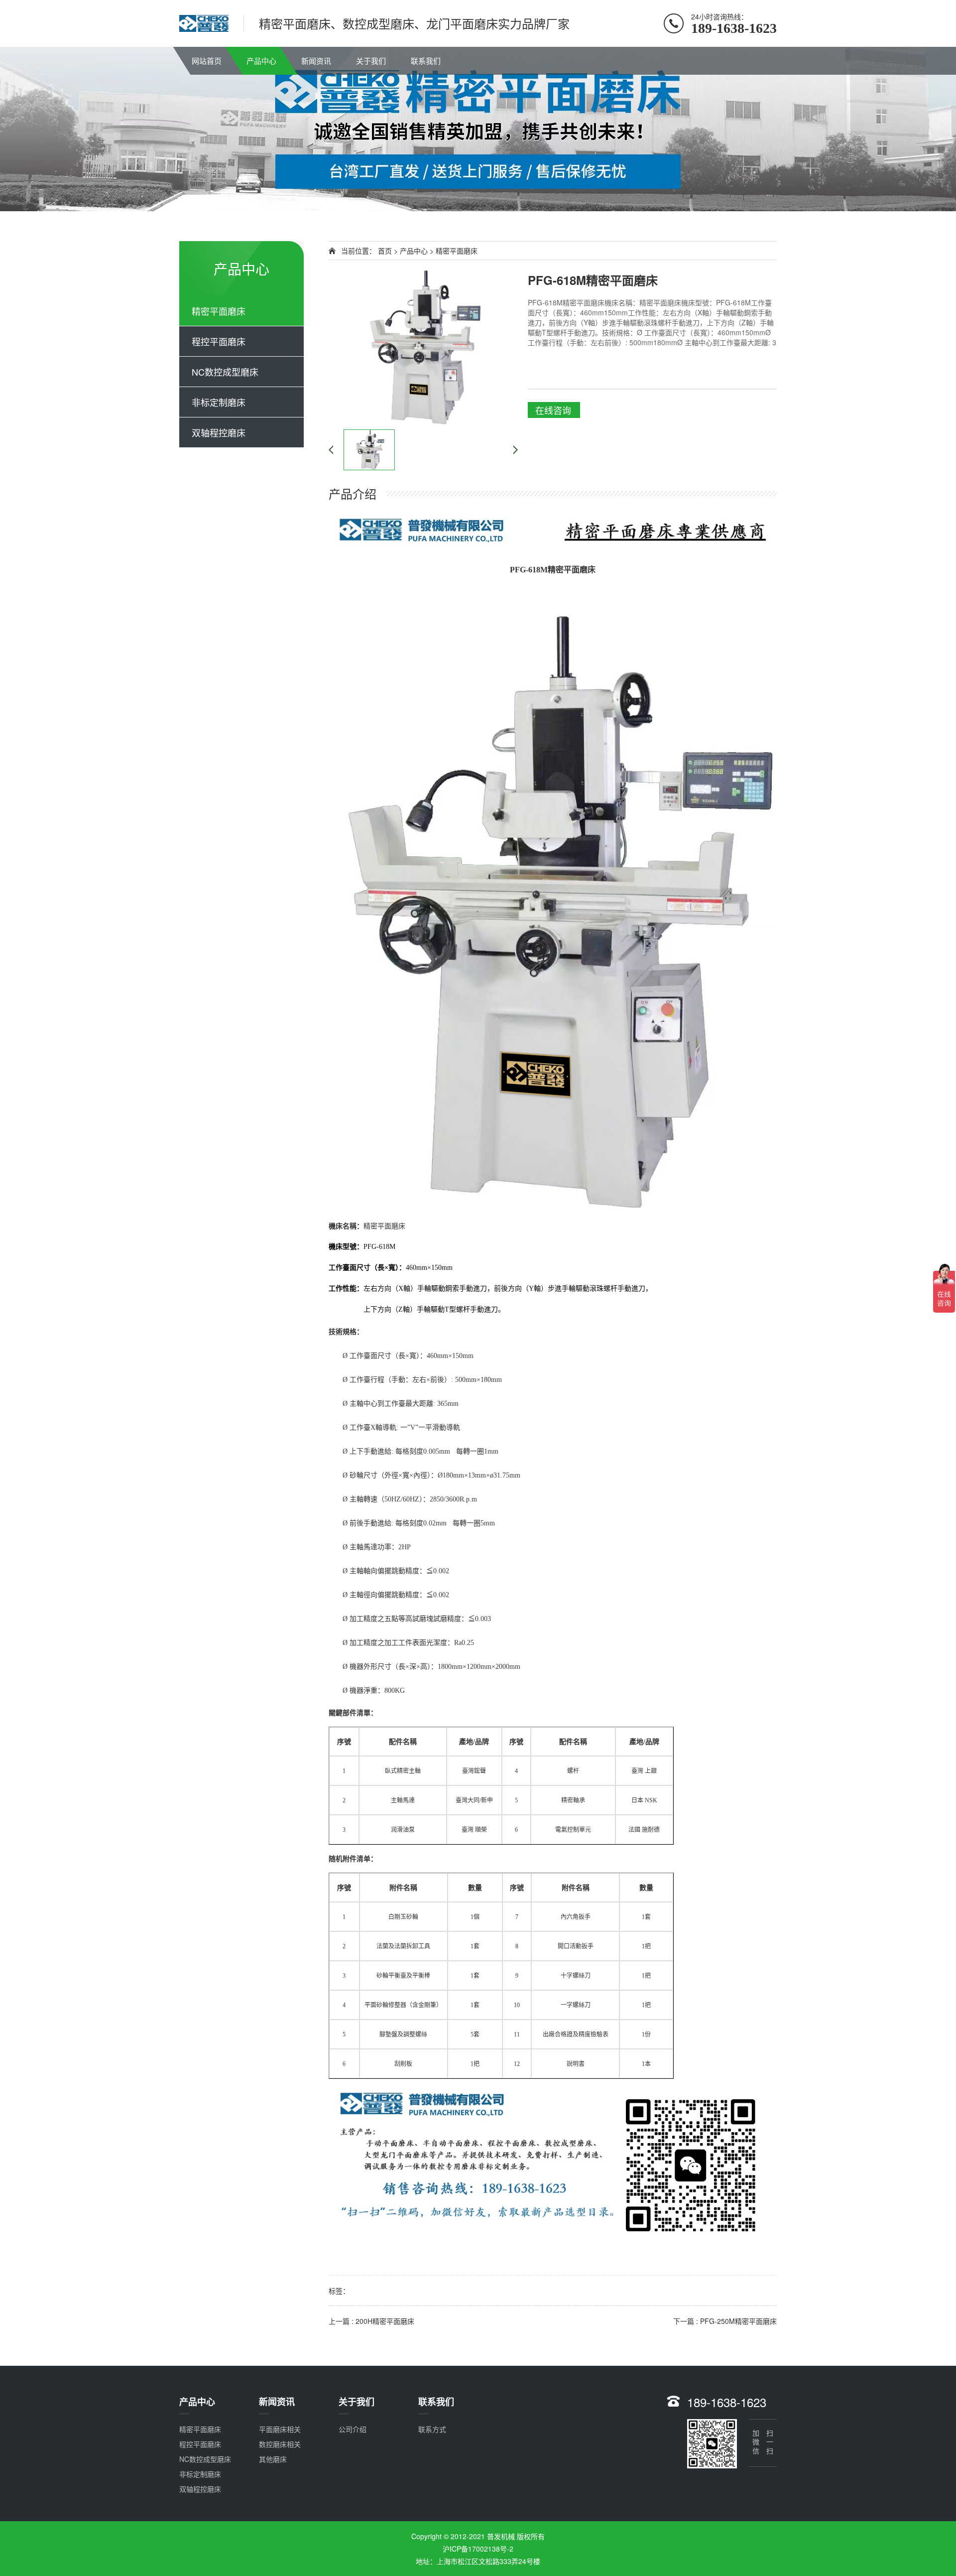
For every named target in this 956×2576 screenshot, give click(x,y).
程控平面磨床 (219, 341)
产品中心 (261, 61)
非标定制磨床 (219, 402)
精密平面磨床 (219, 311)
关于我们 (371, 61)
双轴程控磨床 (219, 432)
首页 (385, 251)
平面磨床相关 (280, 2429)
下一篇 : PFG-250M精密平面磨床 (725, 2321)
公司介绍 (353, 2429)
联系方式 (432, 2429)
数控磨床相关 (280, 2444)
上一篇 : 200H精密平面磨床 (371, 2321)
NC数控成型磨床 (225, 372)
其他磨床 (273, 2459)
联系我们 (426, 61)
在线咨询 (553, 410)
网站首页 (207, 61)
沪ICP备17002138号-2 (478, 2549)
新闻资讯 (316, 61)
